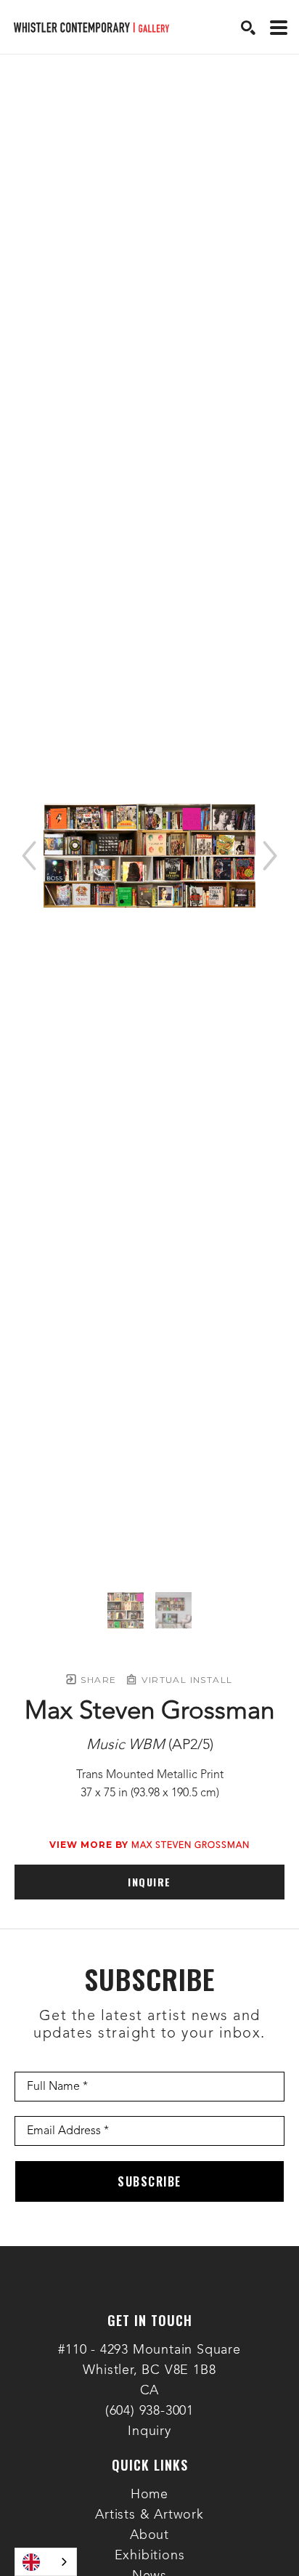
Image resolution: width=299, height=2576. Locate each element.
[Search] (248, 28)
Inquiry (149, 2431)
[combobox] (46, 2562)
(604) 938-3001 (149, 2411)
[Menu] (279, 28)
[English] (46, 2562)
